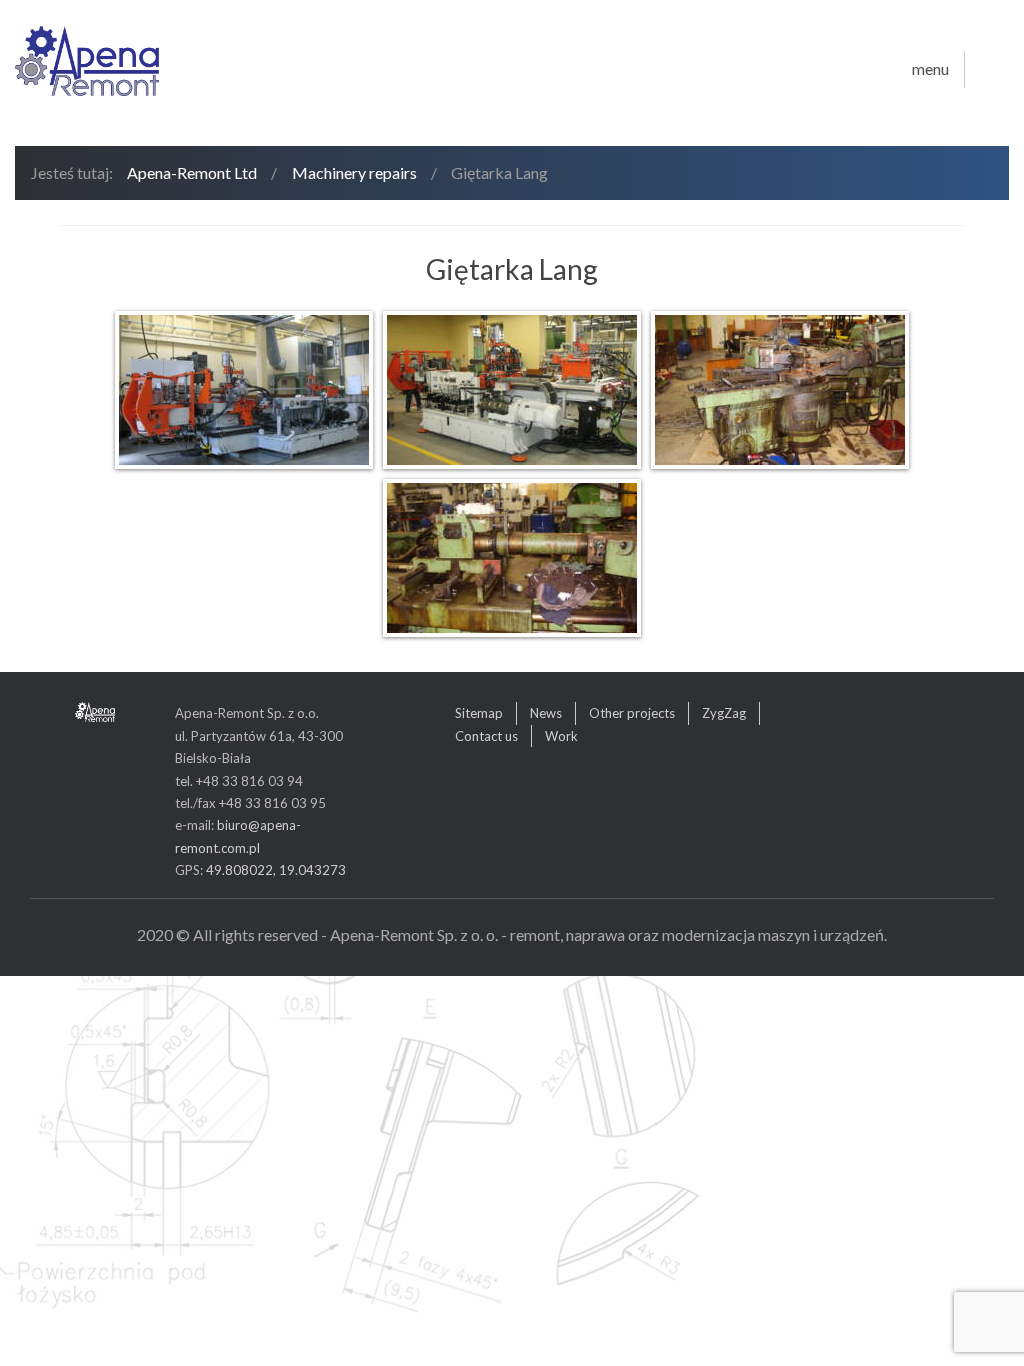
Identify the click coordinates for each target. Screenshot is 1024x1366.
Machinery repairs (354, 172)
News (546, 713)
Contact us (486, 736)
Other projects (632, 713)
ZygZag (724, 713)
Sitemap (479, 713)
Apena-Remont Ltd (192, 172)
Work (561, 736)
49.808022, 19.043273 (276, 870)
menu (930, 69)
